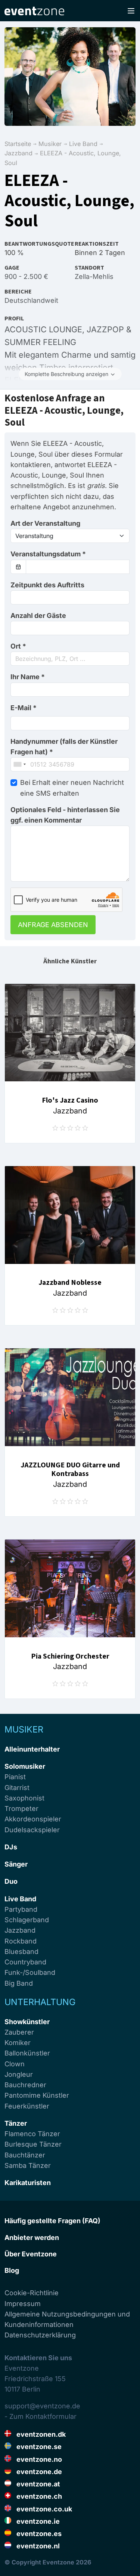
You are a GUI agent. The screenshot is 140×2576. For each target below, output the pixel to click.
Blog (12, 2270)
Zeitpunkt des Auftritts (47, 585)
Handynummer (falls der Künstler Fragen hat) (64, 747)
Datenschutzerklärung (40, 2335)
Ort (18, 646)
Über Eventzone (31, 2254)
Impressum (23, 2304)
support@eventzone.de (42, 2406)
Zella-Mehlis (94, 276)
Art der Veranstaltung (45, 523)
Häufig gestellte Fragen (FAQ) (52, 2221)
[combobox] (70, 659)
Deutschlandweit (31, 300)
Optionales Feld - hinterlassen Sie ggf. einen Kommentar (65, 815)
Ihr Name (28, 677)
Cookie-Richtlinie (32, 2293)
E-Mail (24, 708)
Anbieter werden (32, 2238)
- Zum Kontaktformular (41, 2416)
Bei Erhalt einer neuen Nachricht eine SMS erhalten (72, 788)
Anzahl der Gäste (38, 616)
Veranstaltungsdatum (48, 554)
